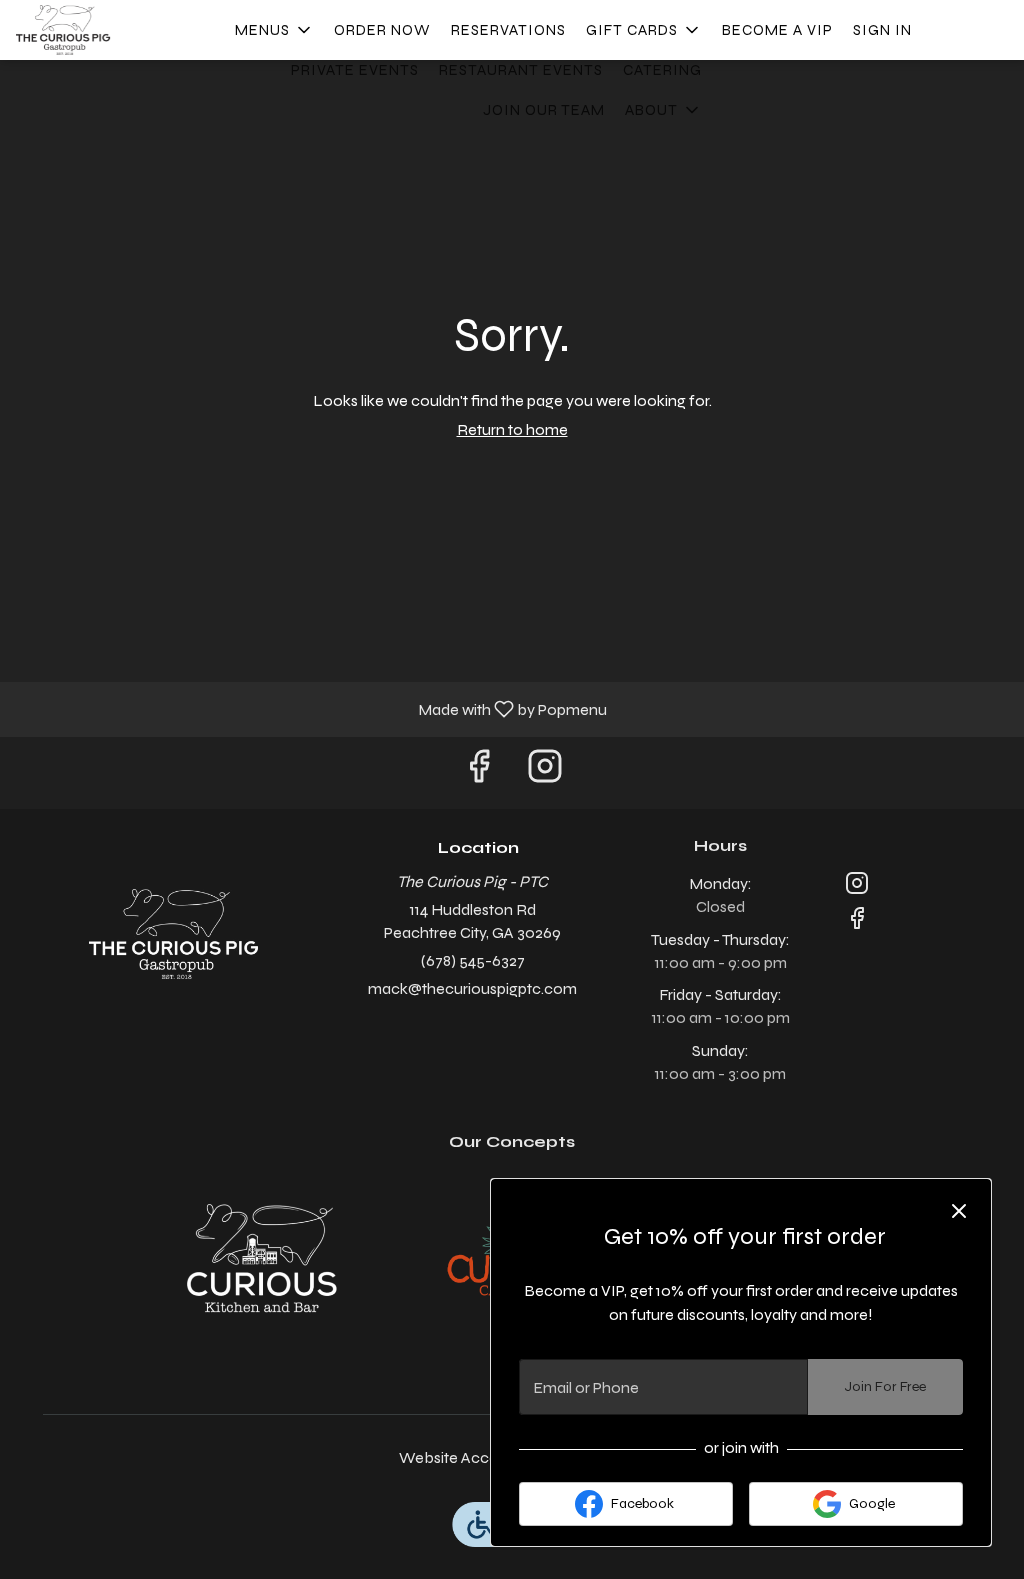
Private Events (355, 70)
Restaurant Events (521, 70)
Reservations (508, 30)
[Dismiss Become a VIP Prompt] (959, 1211)
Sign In (882, 30)
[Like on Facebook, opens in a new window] (479, 772)
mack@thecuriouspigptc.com (472, 988)
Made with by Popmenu (311, 708)
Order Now (382, 30)
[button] (274, 30)
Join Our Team (544, 110)
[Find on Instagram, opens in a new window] (545, 772)
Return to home (512, 429)
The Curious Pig (173, 934)
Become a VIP (777, 30)
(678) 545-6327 (473, 960)
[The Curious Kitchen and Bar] (262, 1257)
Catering (662, 70)
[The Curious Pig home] (106, 30)
